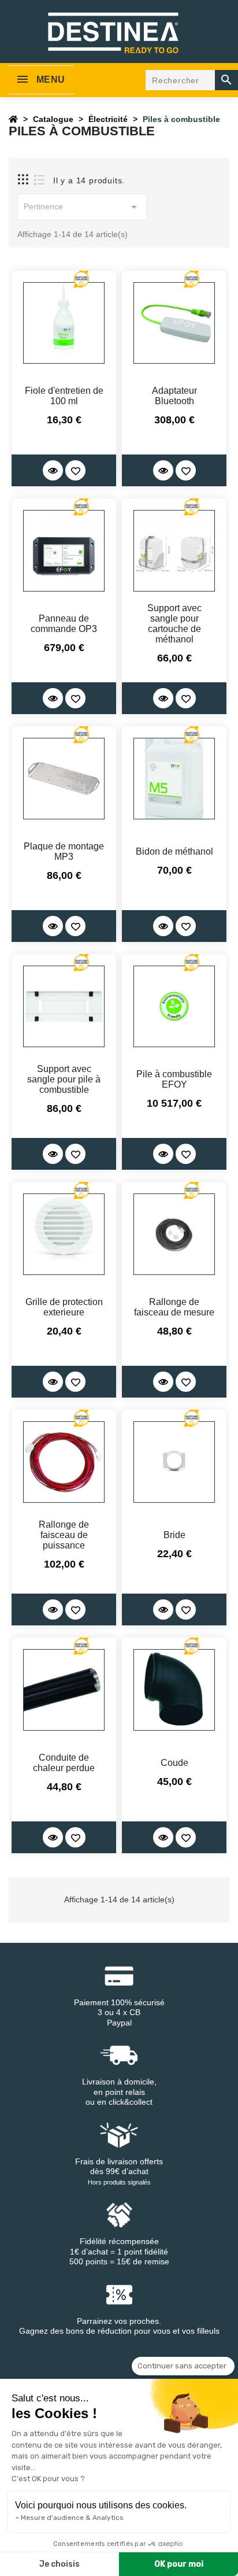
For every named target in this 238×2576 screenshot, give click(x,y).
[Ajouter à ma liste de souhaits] (75, 470)
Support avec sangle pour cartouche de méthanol (174, 624)
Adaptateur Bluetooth (174, 396)
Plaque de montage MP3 (64, 851)
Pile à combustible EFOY (174, 1079)
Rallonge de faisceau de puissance (64, 1535)
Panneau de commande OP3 (64, 624)
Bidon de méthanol (174, 851)
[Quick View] (53, 470)
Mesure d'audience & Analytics (72, 2518)
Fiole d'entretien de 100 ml (64, 396)
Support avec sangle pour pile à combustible (64, 1079)
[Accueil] (13, 119)
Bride (174, 1535)
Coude (174, 1763)
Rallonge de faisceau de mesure (174, 1307)
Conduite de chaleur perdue (64, 1763)
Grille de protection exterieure (64, 1307)
